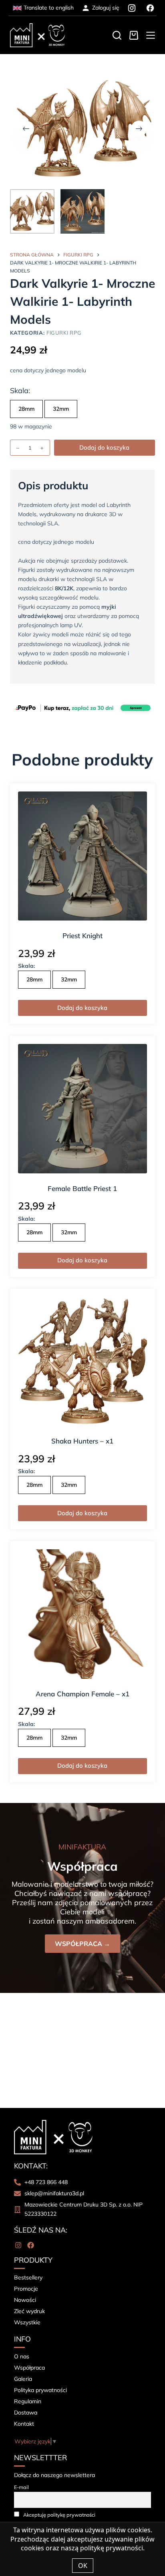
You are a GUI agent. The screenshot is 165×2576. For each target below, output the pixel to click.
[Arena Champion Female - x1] (83, 1614)
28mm (26, 409)
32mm (61, 409)
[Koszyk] (134, 35)
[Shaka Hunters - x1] (83, 1362)
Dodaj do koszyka (104, 447)
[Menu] (151, 35)
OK (83, 2566)
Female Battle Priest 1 (82, 1188)
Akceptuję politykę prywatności (59, 2515)
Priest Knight (82, 936)
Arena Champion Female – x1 (82, 1694)
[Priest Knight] (83, 856)
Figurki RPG (64, 333)
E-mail (21, 2487)
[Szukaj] (117, 35)
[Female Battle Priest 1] (83, 1109)
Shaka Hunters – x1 (82, 1441)
